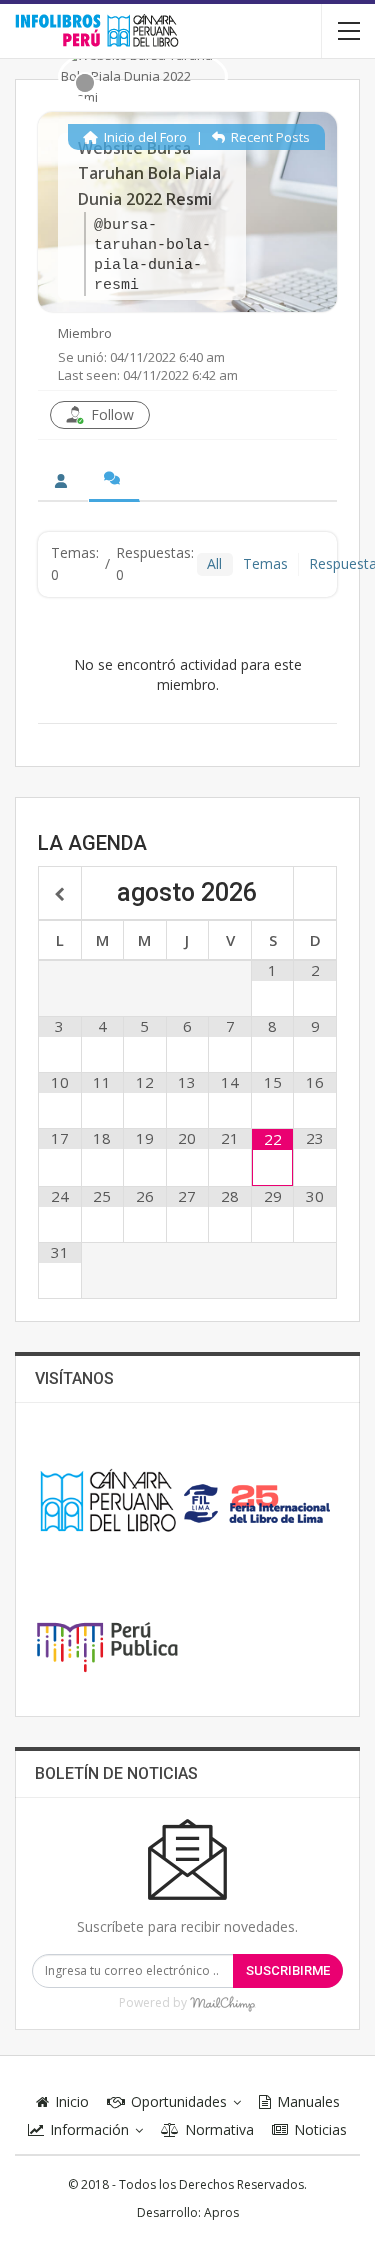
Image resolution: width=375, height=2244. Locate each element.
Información (89, 2129)
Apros (221, 2212)
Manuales (308, 2101)
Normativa (219, 2129)
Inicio (72, 2101)
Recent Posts (269, 137)
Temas (265, 563)
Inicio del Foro (144, 137)
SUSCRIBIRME (288, 1970)
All (214, 563)
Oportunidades (179, 2101)
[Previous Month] (60, 895)
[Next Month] (315, 895)
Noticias (320, 2129)
